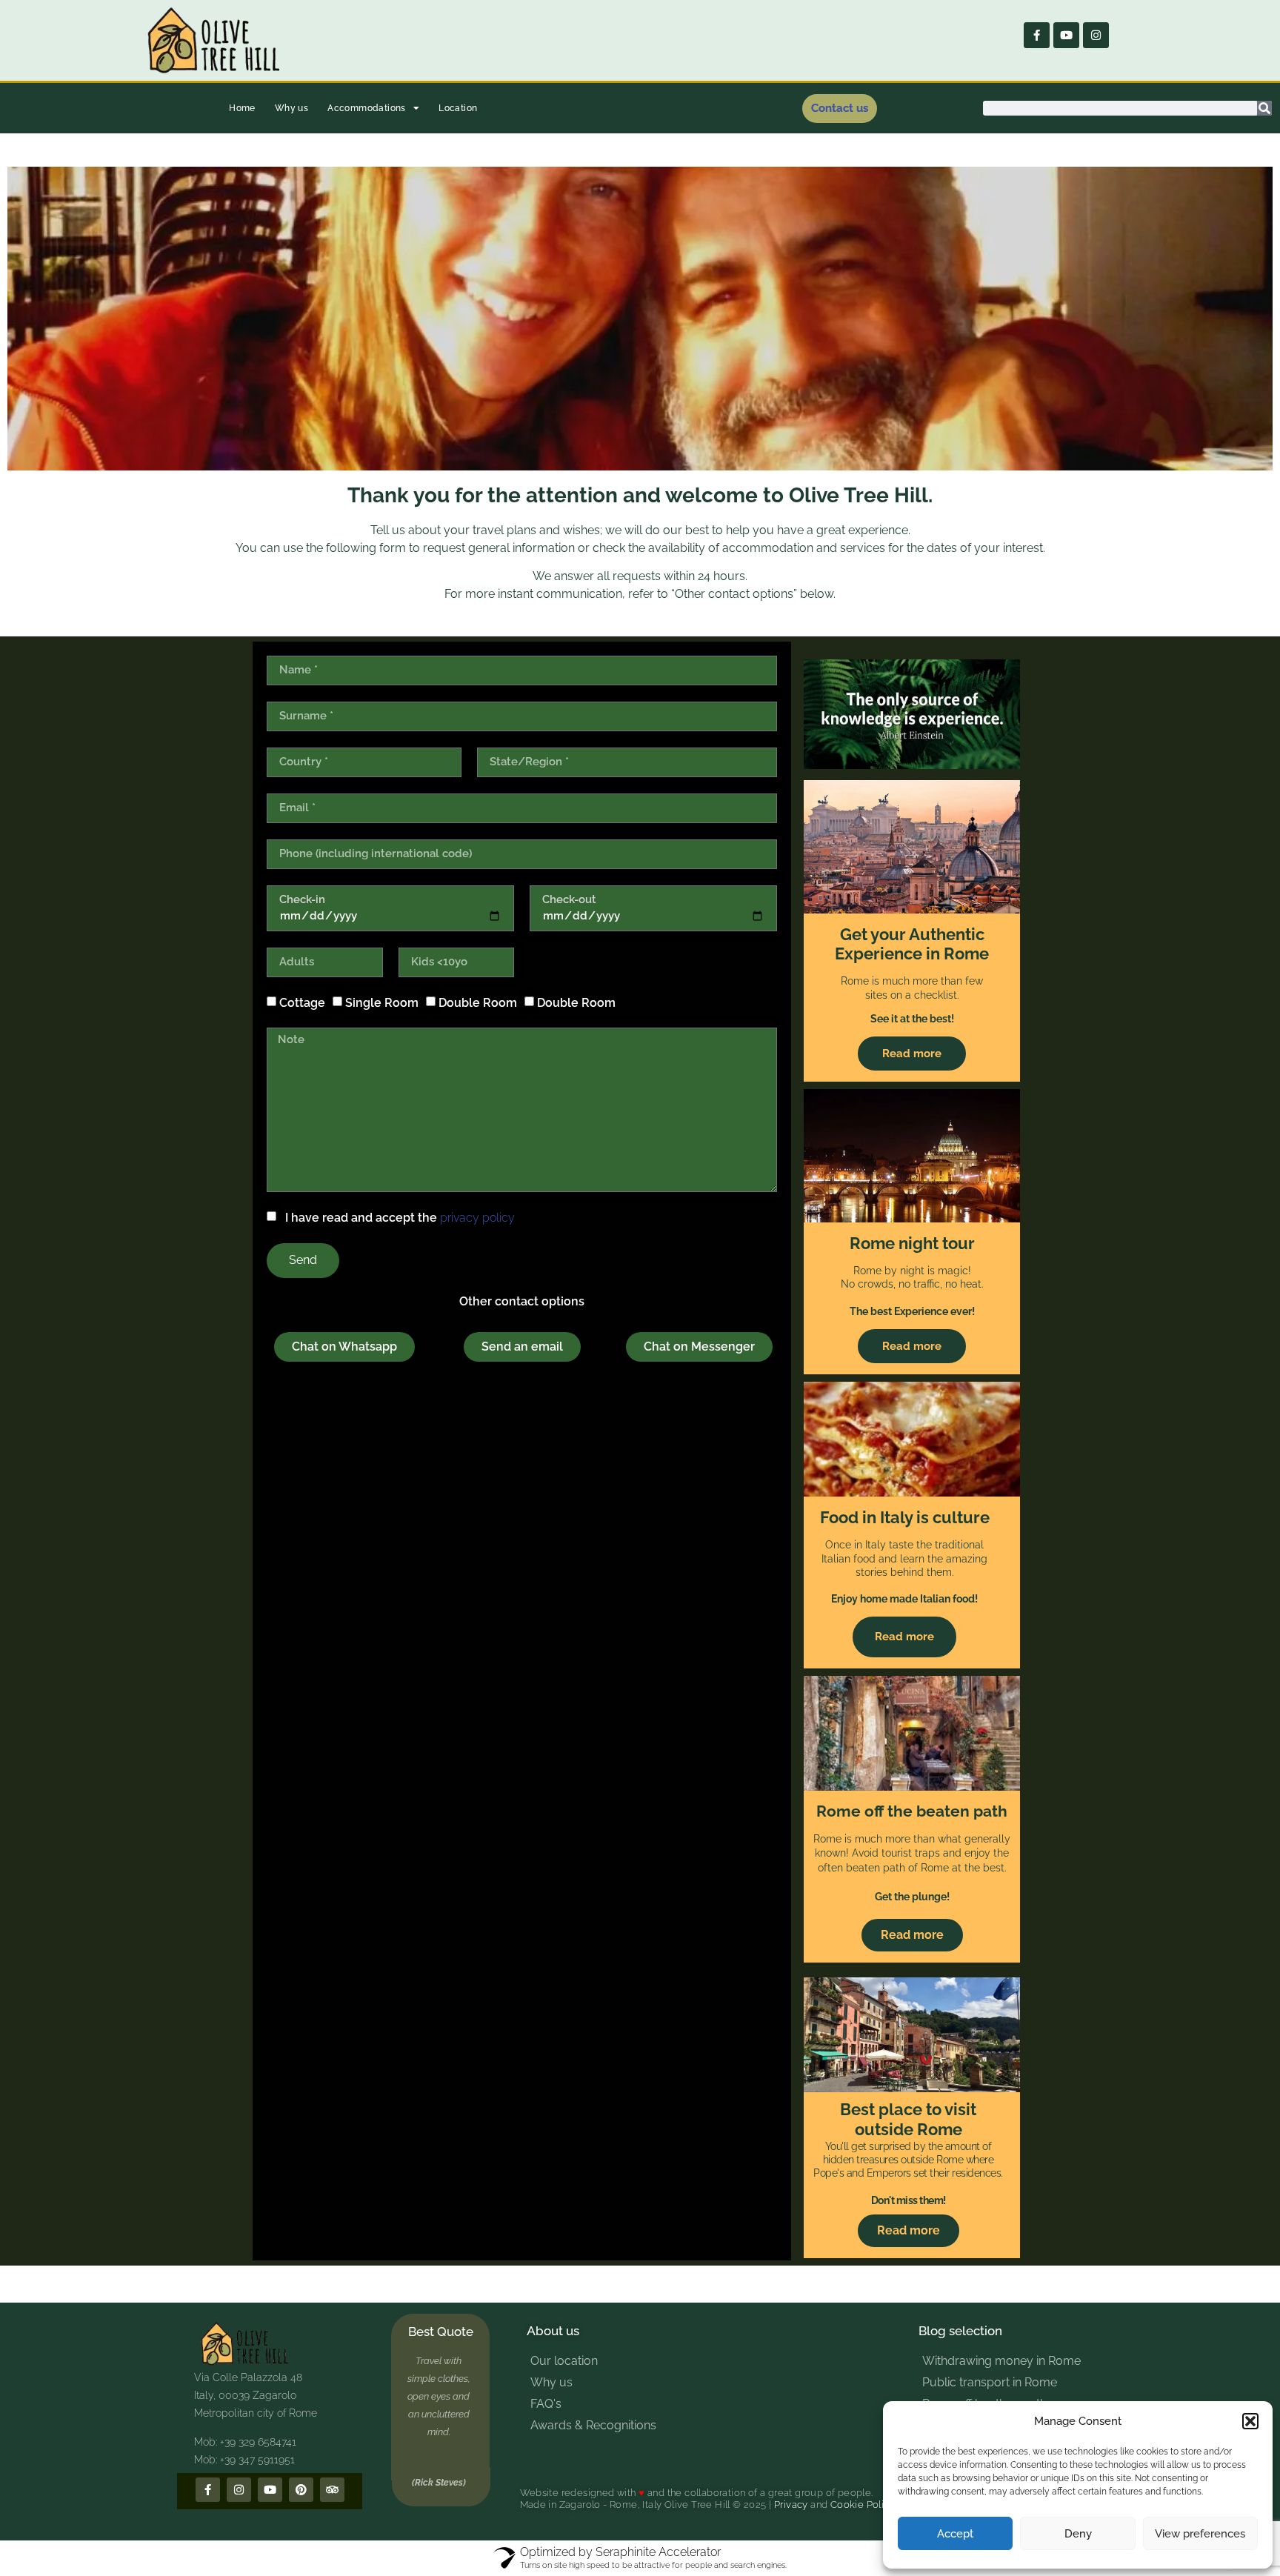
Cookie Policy (863, 2505)
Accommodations (367, 108)
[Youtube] (1066, 35)
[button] (1250, 2421)
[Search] (1264, 108)
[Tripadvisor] (332, 2490)
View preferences (1200, 2534)
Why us (291, 108)
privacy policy (477, 1218)
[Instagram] (1096, 35)
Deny (1078, 2534)
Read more (912, 1054)
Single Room (382, 1003)
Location (458, 108)
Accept (955, 2534)
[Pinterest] (301, 2490)
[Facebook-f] (1037, 35)
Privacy (791, 2505)
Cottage (302, 1003)
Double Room (478, 1003)
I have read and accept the (397, 1218)
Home (242, 108)
